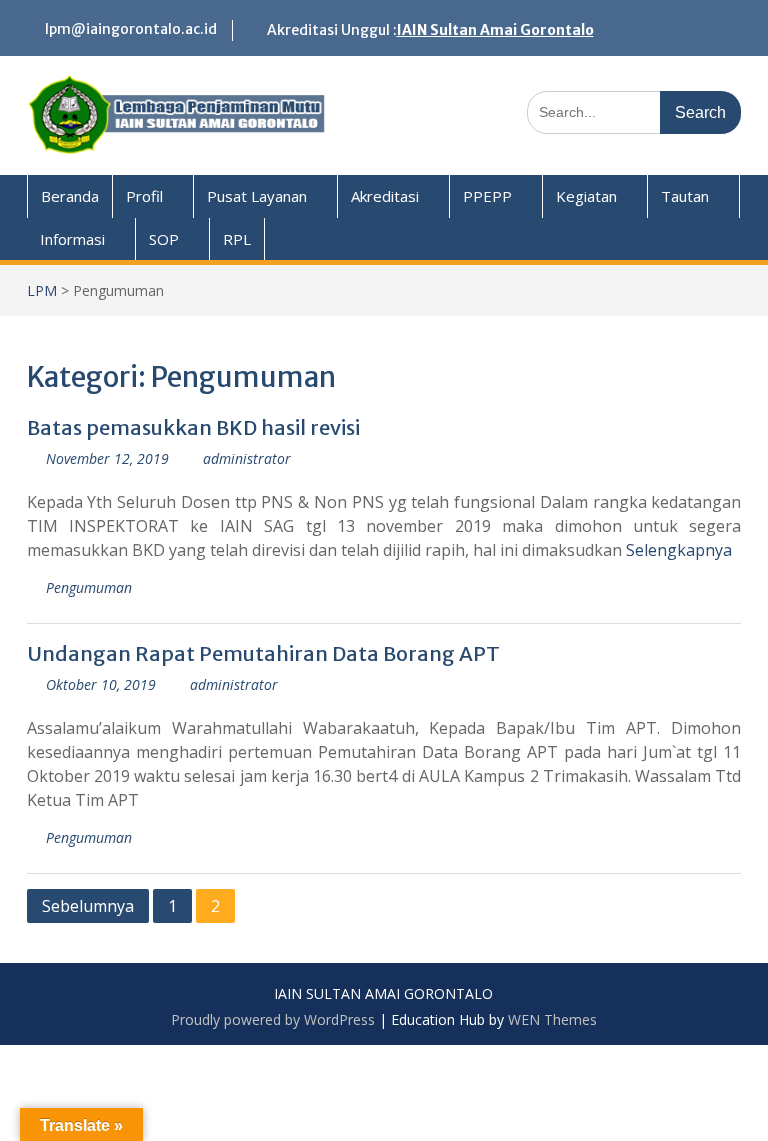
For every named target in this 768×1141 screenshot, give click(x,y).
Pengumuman (89, 587)
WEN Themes (552, 1019)
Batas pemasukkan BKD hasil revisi (193, 427)
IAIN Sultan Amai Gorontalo (495, 30)
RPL (237, 239)
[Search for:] (634, 111)
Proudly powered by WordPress (273, 1019)
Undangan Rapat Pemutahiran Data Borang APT (263, 653)
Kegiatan (586, 196)
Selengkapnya (679, 550)
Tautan (685, 196)
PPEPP (487, 196)
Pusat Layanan (257, 196)
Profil (144, 196)
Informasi (72, 239)
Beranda (70, 196)
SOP (164, 239)
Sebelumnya (88, 906)
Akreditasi (385, 196)
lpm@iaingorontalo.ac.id (131, 29)
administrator (247, 458)
